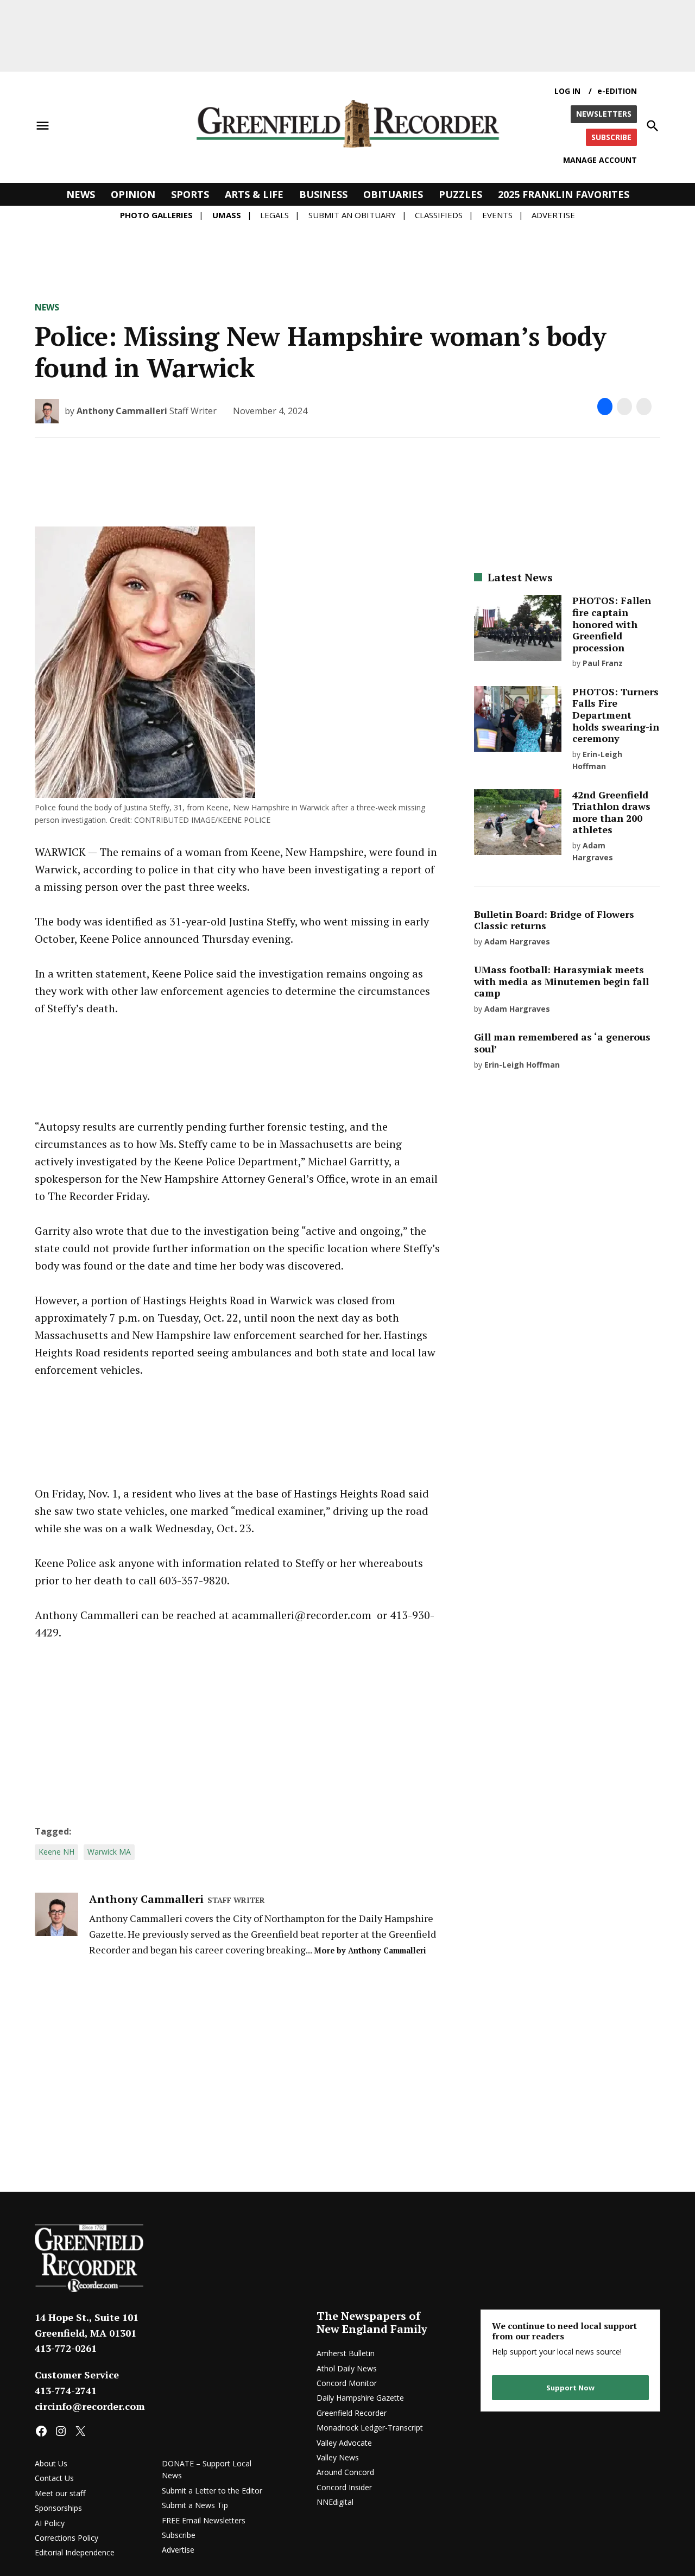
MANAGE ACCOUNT (600, 160)
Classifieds (439, 215)
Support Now (570, 2388)
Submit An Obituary (352, 215)
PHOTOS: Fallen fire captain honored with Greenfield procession (612, 624)
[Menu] (43, 126)
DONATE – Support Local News (207, 2469)
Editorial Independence (75, 2552)
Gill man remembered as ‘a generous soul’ (562, 1043)
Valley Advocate (344, 2443)
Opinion (133, 194)
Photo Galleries (156, 215)
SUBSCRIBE (611, 137)
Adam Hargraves (517, 941)
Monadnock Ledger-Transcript (370, 2428)
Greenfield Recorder (352, 2413)
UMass (227, 215)
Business (323, 194)
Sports (190, 194)
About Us (51, 2463)
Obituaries (393, 194)
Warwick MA (109, 1852)
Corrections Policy (67, 2538)
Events (497, 215)
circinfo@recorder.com (90, 2406)
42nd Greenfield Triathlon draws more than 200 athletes (611, 812)
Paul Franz (603, 663)
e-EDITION (617, 91)
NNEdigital (335, 2502)
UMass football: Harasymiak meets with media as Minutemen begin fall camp (561, 981)
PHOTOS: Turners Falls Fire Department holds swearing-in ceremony (616, 715)
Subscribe (179, 2535)
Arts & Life (254, 194)
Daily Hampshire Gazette (360, 2398)
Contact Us (54, 2478)
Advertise (553, 215)
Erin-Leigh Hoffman (522, 1065)
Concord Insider (344, 2487)
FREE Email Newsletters (204, 2520)
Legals (274, 215)
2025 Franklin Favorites (564, 194)
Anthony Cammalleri (122, 411)
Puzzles (460, 194)
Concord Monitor (347, 2383)
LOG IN (567, 91)
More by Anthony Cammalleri (370, 1950)
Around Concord (345, 2472)
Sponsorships (58, 2508)
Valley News (338, 2457)
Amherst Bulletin (346, 2353)
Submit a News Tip (195, 2505)
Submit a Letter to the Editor (212, 2491)
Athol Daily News (347, 2368)
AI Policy (50, 2523)
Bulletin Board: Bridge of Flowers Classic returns (554, 920)
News (81, 194)
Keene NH (56, 1852)
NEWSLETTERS (604, 114)
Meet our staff (60, 2493)
